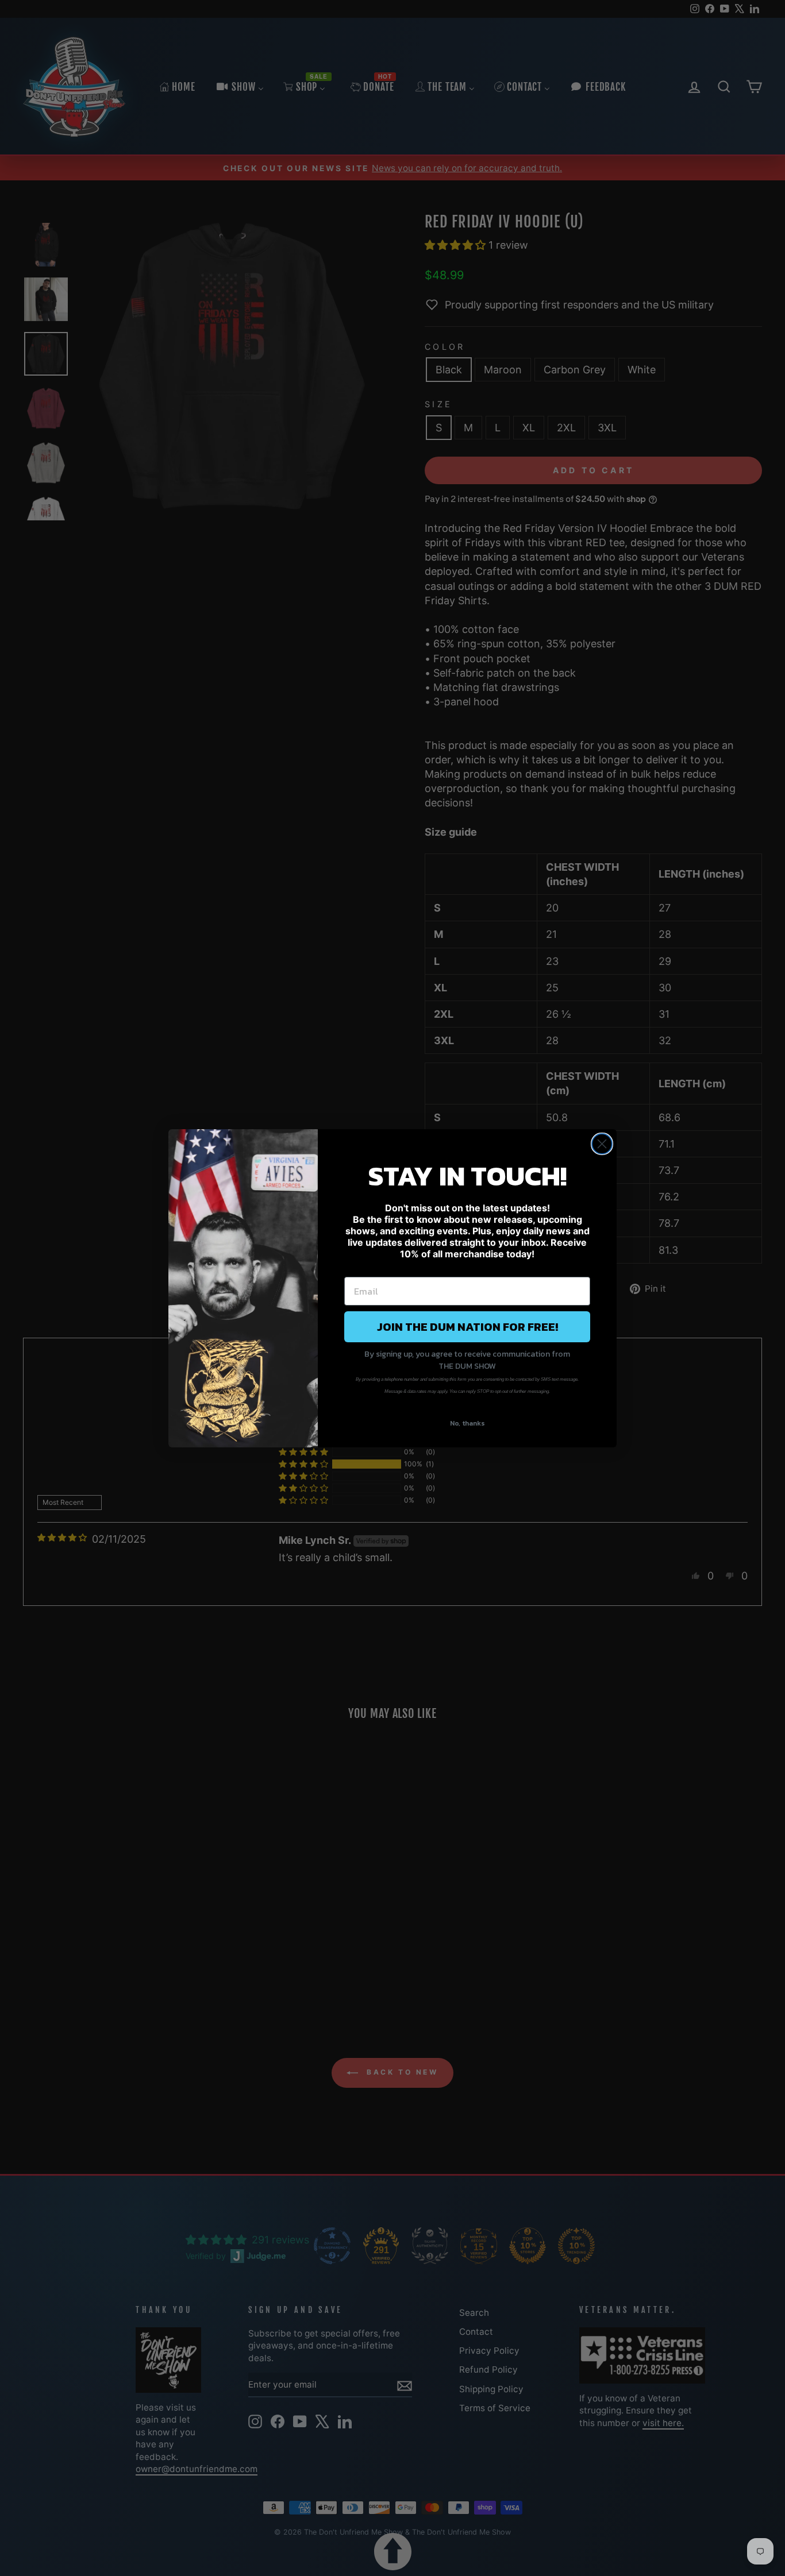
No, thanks (467, 1423)
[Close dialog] (602, 1144)
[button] (393, 2552)
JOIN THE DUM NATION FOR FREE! (467, 1327)
